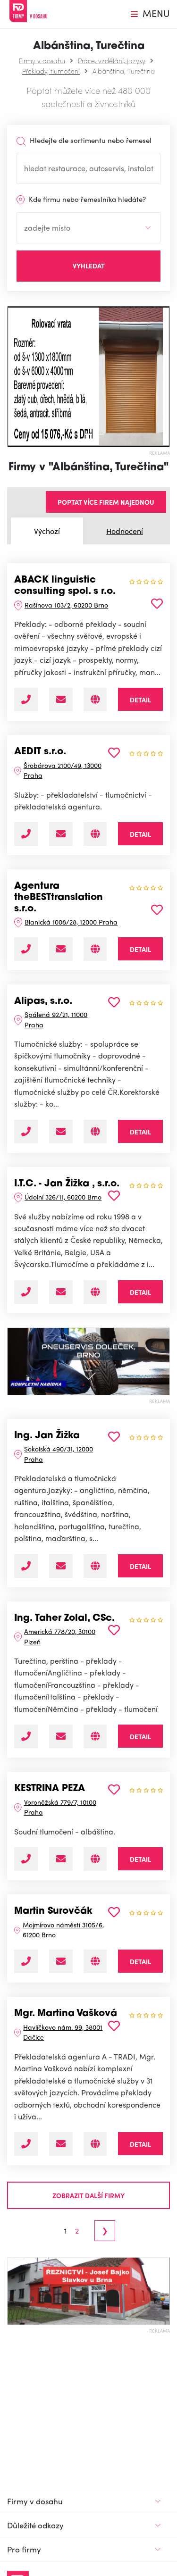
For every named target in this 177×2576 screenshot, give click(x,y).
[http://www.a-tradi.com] (95, 2144)
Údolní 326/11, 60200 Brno (63, 1197)
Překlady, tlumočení (51, 71)
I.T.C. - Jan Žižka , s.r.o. (67, 1184)
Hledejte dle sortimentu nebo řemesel (90, 140)
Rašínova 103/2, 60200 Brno (66, 605)
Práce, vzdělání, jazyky (112, 60)
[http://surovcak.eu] (95, 1961)
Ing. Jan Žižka (47, 1436)
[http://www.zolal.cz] (95, 1736)
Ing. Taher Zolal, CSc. (64, 1618)
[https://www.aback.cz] (95, 700)
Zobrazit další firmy (88, 2195)
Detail (140, 700)
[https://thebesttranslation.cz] (95, 949)
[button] (11, 376)
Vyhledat (89, 266)
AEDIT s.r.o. (40, 752)
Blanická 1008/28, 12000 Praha (71, 922)
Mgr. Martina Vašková (66, 2014)
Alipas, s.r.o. (43, 1001)
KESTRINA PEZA (50, 1789)
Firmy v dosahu (42, 60)
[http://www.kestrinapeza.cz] (95, 1859)
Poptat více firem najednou (106, 502)
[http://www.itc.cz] (95, 1292)
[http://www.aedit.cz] (95, 834)
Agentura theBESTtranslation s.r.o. (59, 897)
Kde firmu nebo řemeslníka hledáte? (86, 199)
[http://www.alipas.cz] (95, 1132)
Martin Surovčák (53, 1911)
